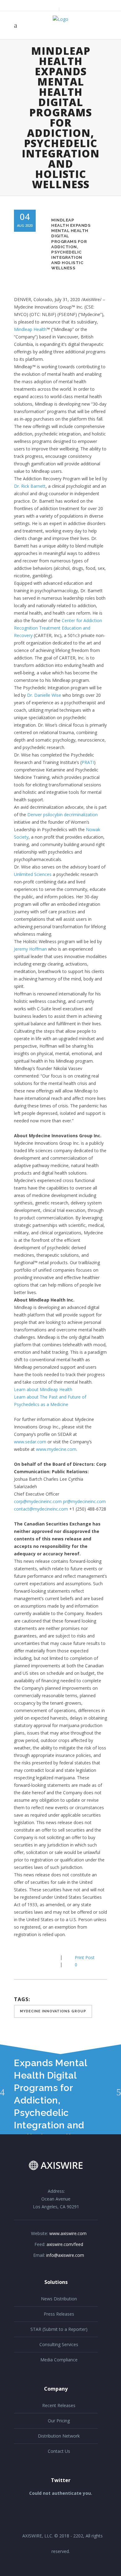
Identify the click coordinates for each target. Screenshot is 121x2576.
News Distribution (59, 2299)
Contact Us (59, 2451)
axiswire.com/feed (65, 2244)
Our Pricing (59, 2421)
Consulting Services (59, 2344)
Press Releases (59, 2314)
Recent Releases (59, 2405)
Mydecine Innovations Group (53, 2011)
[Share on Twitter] (27, 1957)
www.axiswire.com (68, 2233)
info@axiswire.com (65, 2255)
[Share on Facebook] (17, 1957)
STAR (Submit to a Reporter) (59, 2329)
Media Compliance (59, 2360)
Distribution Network (59, 2436)
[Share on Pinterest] (47, 1957)
